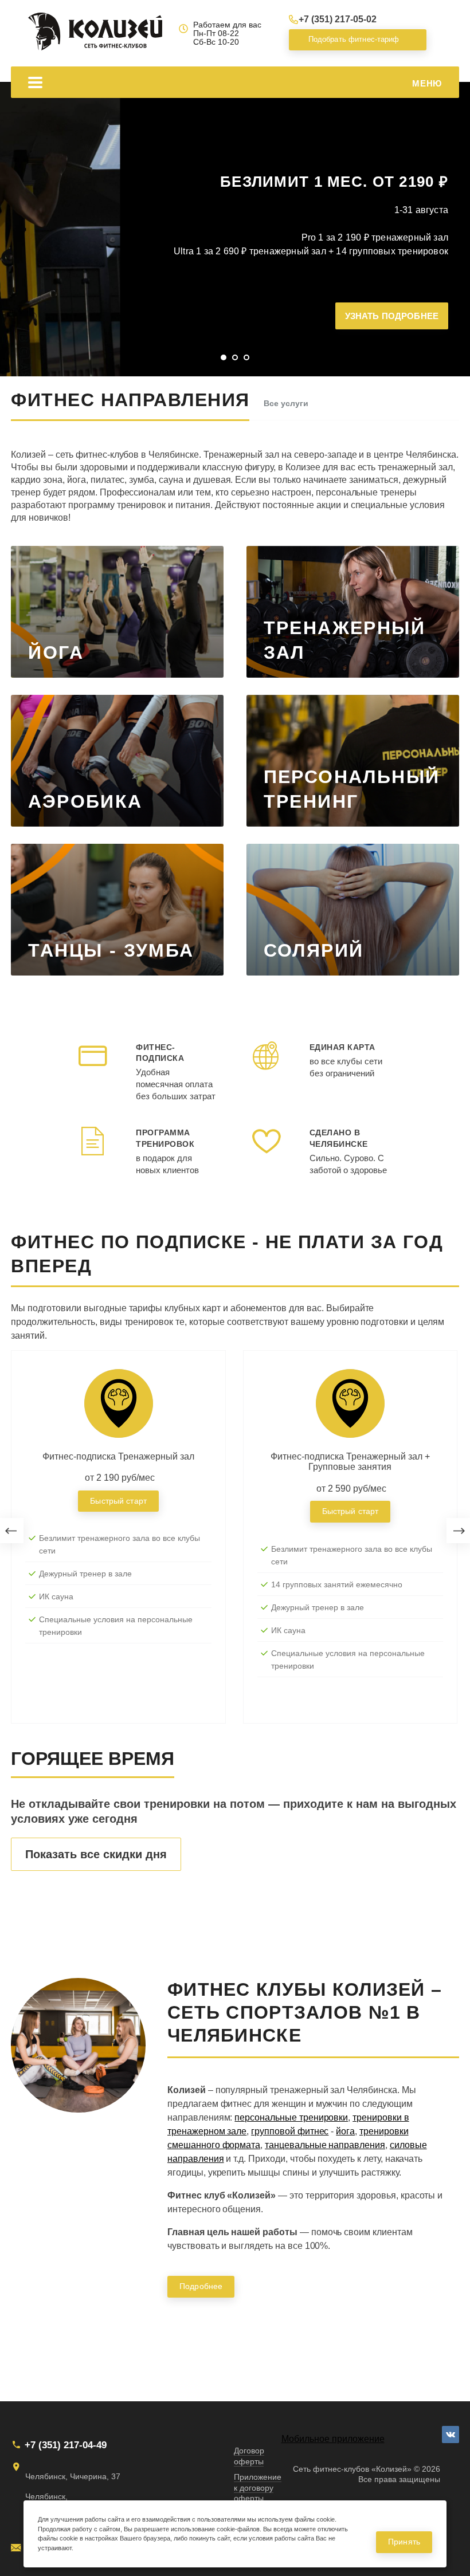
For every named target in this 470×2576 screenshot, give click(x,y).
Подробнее (201, 2286)
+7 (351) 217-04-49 (66, 2445)
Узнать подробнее (392, 316)
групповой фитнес (290, 2131)
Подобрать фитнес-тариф (350, 39)
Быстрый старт (118, 1501)
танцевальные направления (325, 2145)
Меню (427, 83)
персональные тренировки (291, 2117)
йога (345, 2131)
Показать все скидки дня (96, 1854)
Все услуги (286, 403)
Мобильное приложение (333, 2439)
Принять (404, 2542)
